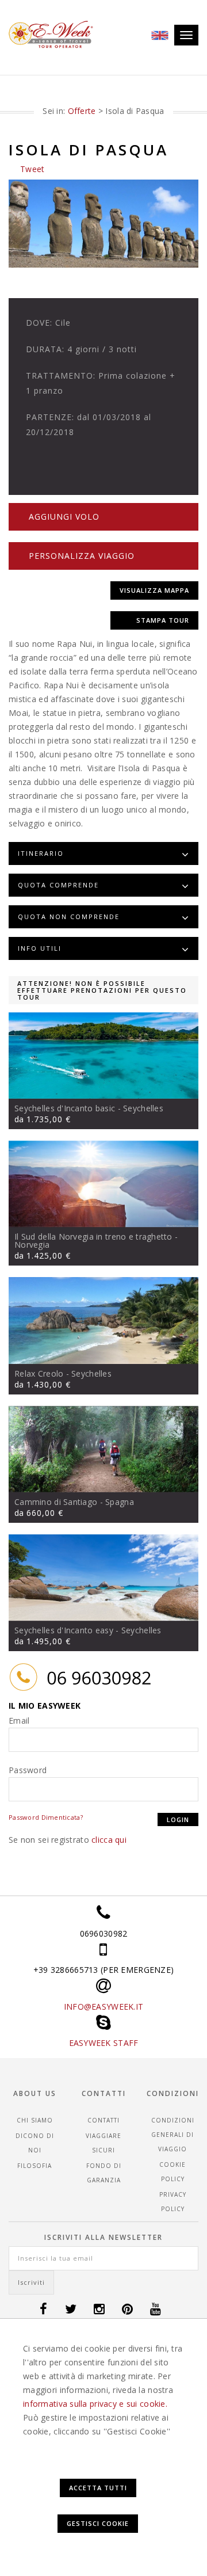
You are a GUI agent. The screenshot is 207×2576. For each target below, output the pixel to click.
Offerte (82, 111)
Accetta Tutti (98, 2488)
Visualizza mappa (154, 590)
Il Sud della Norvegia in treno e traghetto (93, 1236)
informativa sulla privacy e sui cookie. (95, 2404)
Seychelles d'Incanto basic (65, 1108)
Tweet (32, 169)
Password (28, 1770)
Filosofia (34, 2166)
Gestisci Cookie (98, 2523)
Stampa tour (163, 620)
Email (19, 1720)
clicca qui (109, 1840)
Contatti (103, 2120)
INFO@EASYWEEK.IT (103, 2007)
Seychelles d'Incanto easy (64, 1630)
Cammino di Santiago (56, 1502)
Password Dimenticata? (46, 1817)
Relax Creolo (39, 1373)
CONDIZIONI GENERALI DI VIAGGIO (173, 2135)
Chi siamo (35, 2120)
